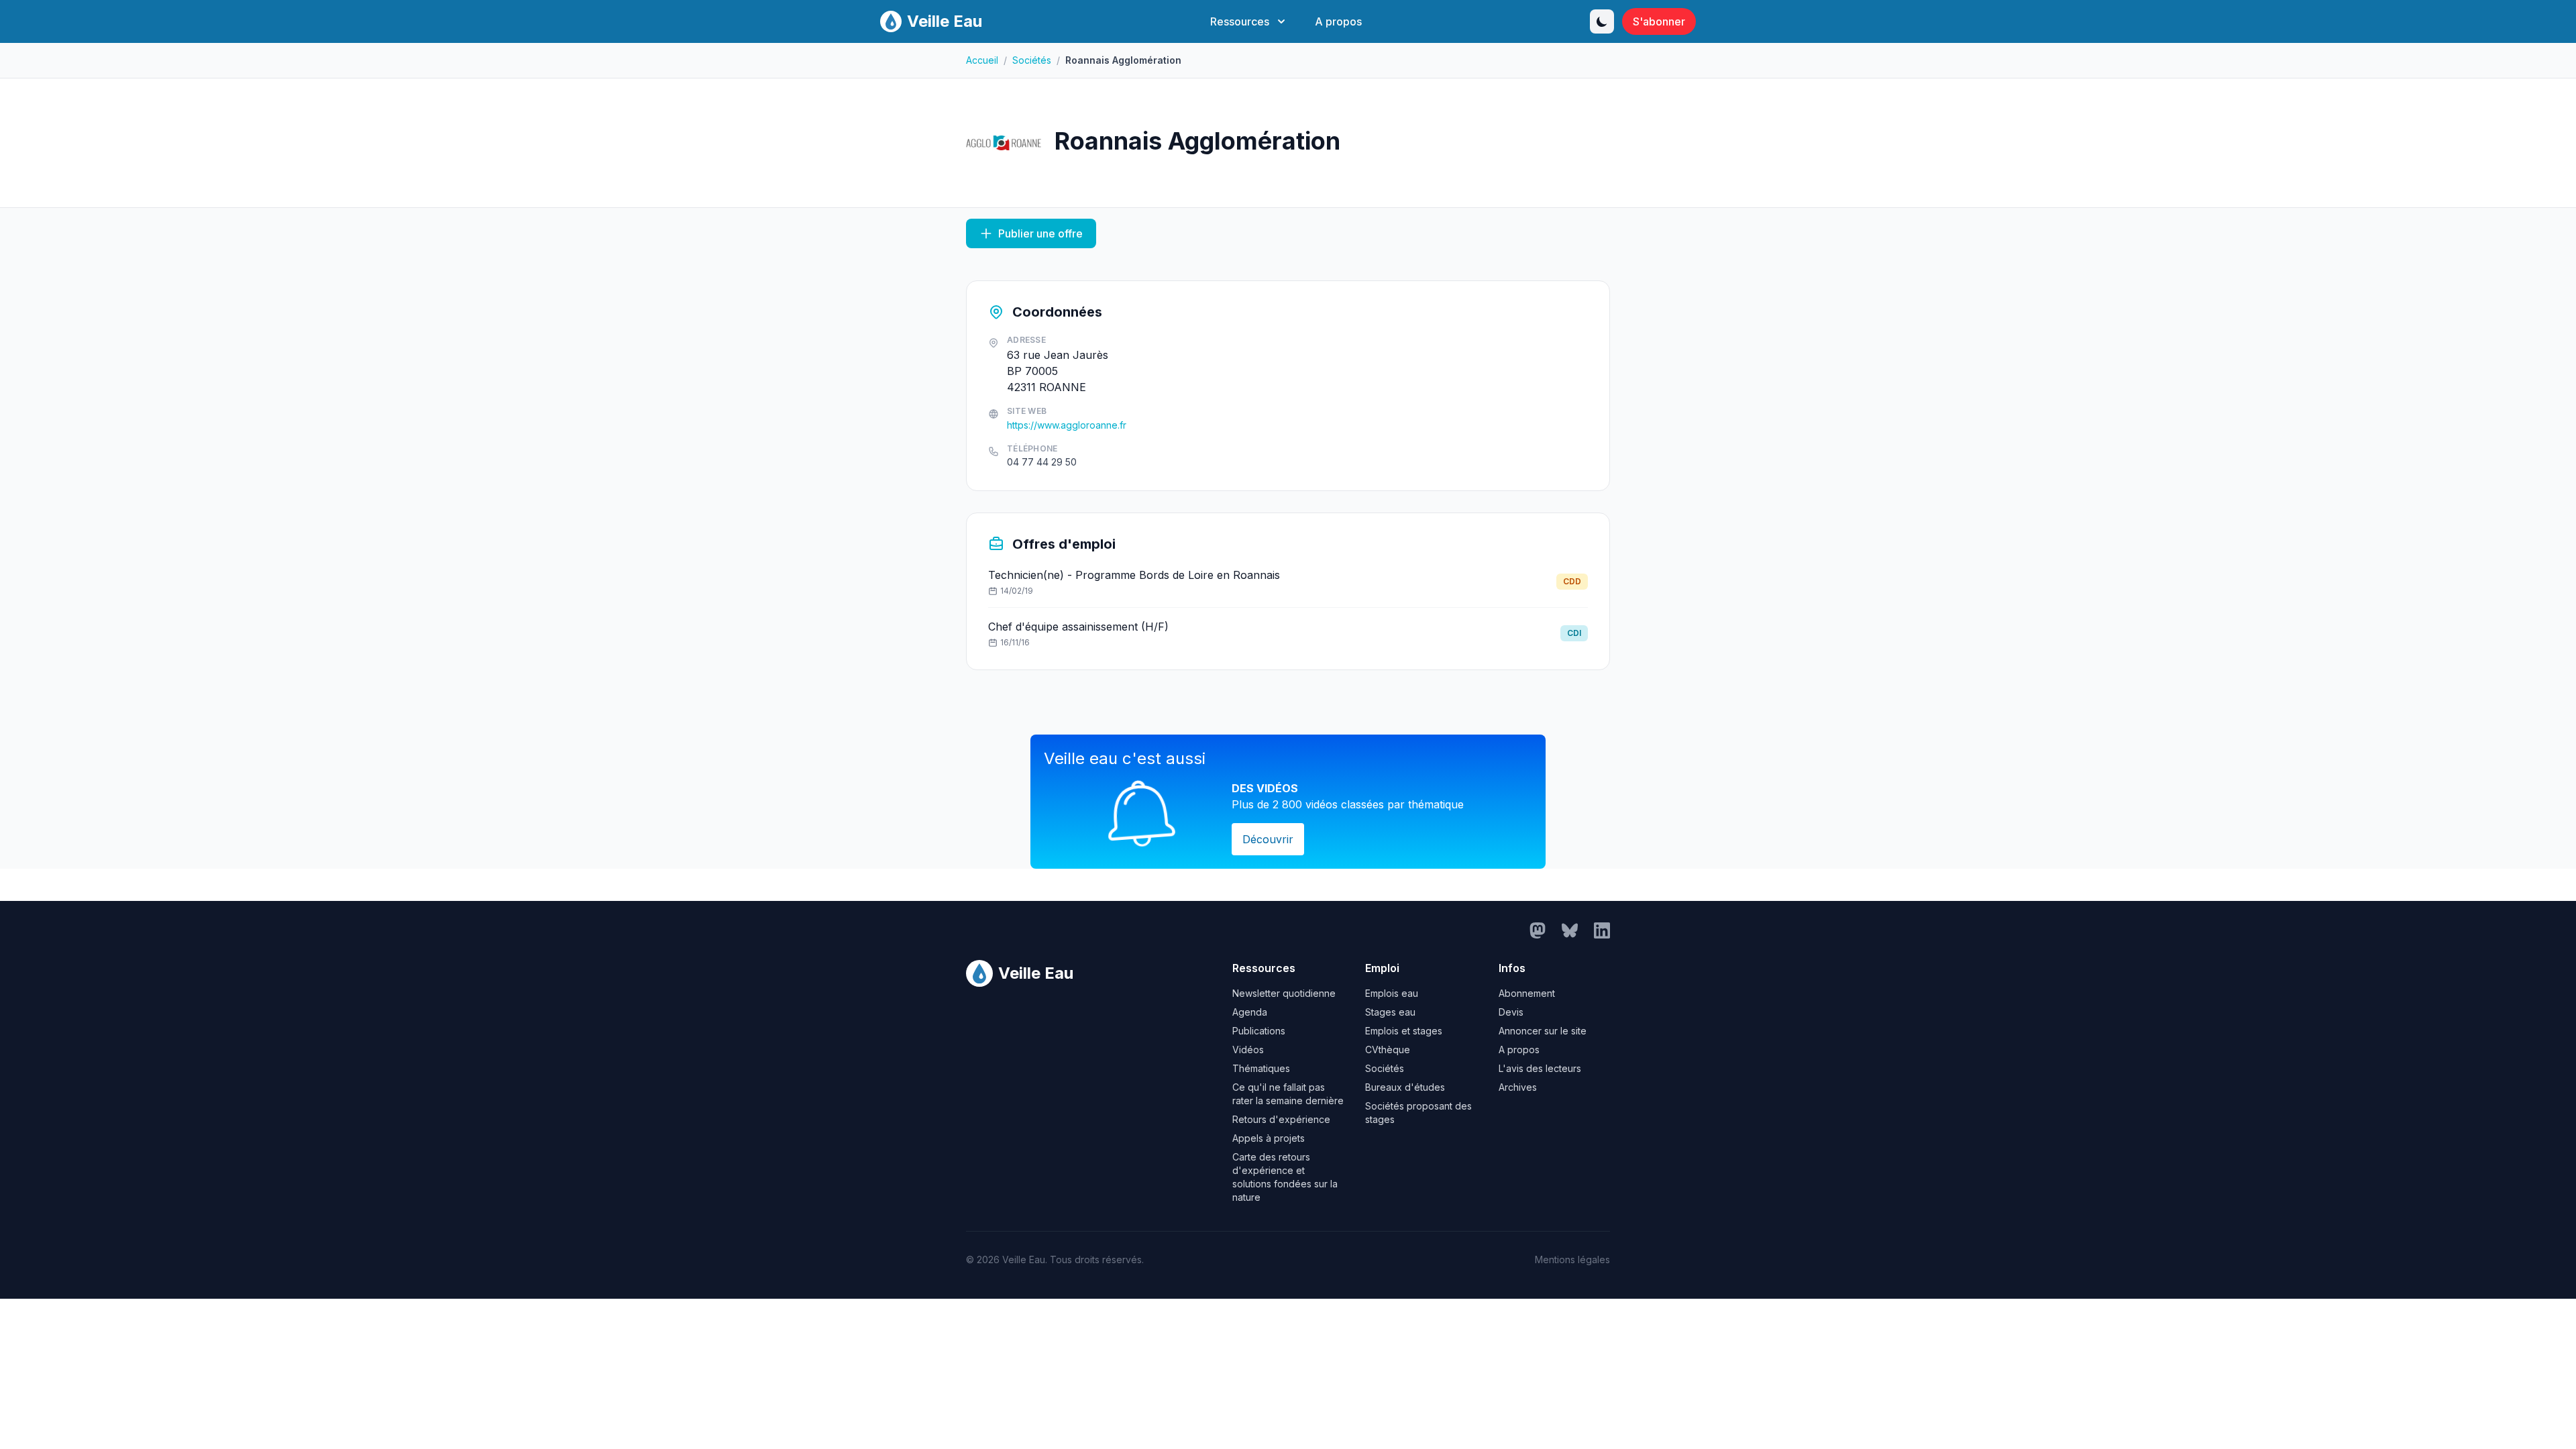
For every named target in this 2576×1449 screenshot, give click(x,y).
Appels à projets (1269, 1138)
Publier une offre (1040, 233)
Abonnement (1527, 993)
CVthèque (1388, 1050)
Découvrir (1268, 839)
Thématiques (1261, 1068)
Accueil (982, 60)
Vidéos (1248, 1050)
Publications (1259, 1031)
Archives (1518, 1087)
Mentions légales (1572, 1259)
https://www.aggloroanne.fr (1067, 425)
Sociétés (1032, 60)
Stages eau (1390, 1012)
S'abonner (1659, 21)
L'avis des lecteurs (1540, 1068)
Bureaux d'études (1405, 1087)
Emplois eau (1392, 993)
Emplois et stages (1404, 1031)
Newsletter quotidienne (1284, 993)
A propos (1338, 21)
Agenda (1250, 1012)
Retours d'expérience (1281, 1119)
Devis (1511, 1012)
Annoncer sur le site (1543, 1031)
